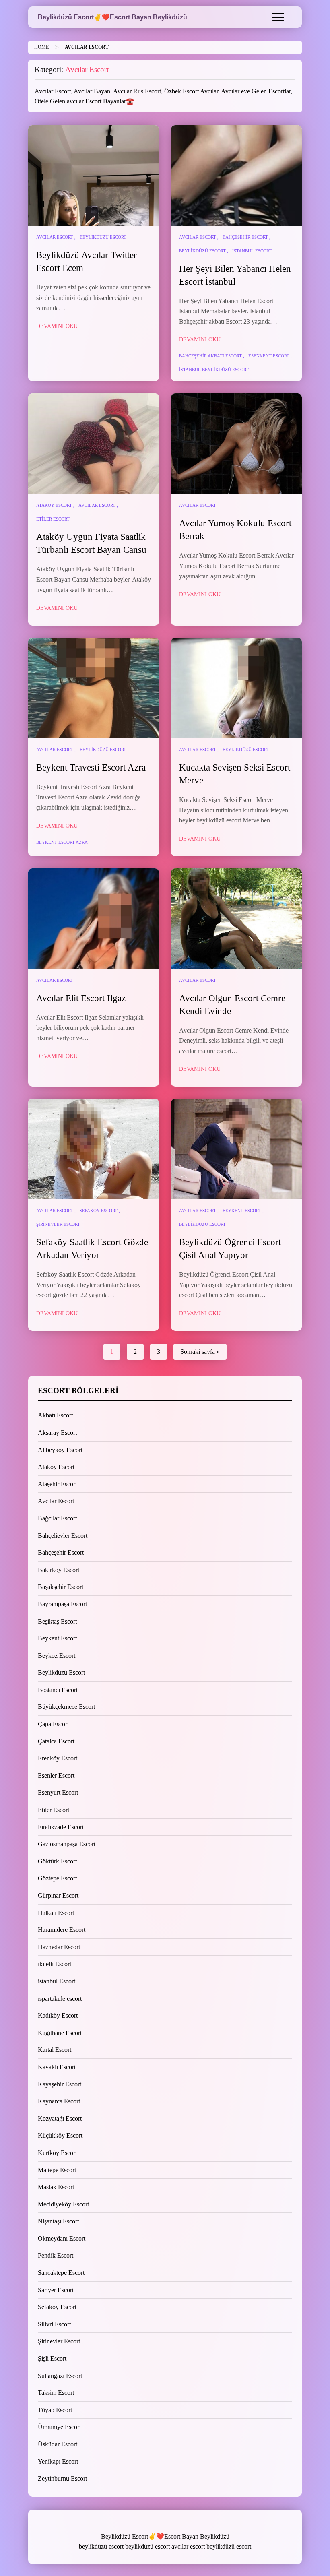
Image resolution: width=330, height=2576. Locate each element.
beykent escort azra (62, 842)
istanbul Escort (252, 251)
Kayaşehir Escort (60, 2084)
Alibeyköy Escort (60, 1450)
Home (41, 47)
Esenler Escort (56, 1776)
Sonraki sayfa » (200, 1352)
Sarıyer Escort (56, 2290)
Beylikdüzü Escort (103, 237)
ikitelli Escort (55, 1964)
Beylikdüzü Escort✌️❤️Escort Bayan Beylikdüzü (112, 17)
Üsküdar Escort (58, 2444)
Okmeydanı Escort (62, 2238)
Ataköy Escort (54, 505)
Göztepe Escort (57, 1878)
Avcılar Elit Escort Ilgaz (81, 998)
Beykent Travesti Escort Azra (91, 767)
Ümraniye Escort (59, 2427)
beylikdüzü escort (101, 2546)
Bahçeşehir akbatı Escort (210, 356)
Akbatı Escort (55, 1415)
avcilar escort (188, 2546)
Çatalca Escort (56, 1741)
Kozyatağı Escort (60, 2118)
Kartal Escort (55, 2050)
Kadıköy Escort (58, 2015)
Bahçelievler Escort (63, 1536)
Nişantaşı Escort (58, 2221)
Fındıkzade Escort (61, 1827)
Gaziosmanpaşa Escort (67, 1844)
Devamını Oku (57, 326)
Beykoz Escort (57, 1656)
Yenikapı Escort (58, 2461)
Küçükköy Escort (60, 2135)
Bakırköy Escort (59, 1570)
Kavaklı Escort (57, 2067)
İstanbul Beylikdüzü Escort (214, 370)
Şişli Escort (52, 2358)
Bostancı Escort (58, 1690)
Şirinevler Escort (58, 1224)
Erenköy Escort (58, 1758)
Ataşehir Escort (57, 1484)
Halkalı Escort (56, 1913)
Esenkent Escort (269, 356)
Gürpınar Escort (58, 1895)
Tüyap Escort (55, 2410)
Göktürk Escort (57, 1861)
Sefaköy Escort (99, 1211)
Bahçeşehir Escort (245, 237)
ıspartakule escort (60, 1999)
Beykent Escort (242, 1211)
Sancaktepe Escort (61, 2273)
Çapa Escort (53, 1724)
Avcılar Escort (55, 237)
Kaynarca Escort (59, 2101)
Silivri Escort (54, 2324)
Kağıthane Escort (60, 2033)
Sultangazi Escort (60, 2376)
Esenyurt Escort (58, 1792)
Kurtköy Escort (57, 2153)
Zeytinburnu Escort (62, 2478)
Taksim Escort (56, 2393)
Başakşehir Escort (61, 1587)
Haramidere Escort (62, 1930)
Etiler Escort (53, 519)
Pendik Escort (56, 2255)
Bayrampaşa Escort (62, 1604)
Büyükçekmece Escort (66, 1707)
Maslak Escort (56, 2187)
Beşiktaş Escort (57, 1621)
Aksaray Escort (57, 1433)
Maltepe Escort (57, 2170)
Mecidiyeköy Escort (63, 2204)
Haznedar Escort (59, 1947)
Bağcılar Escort (57, 1518)
